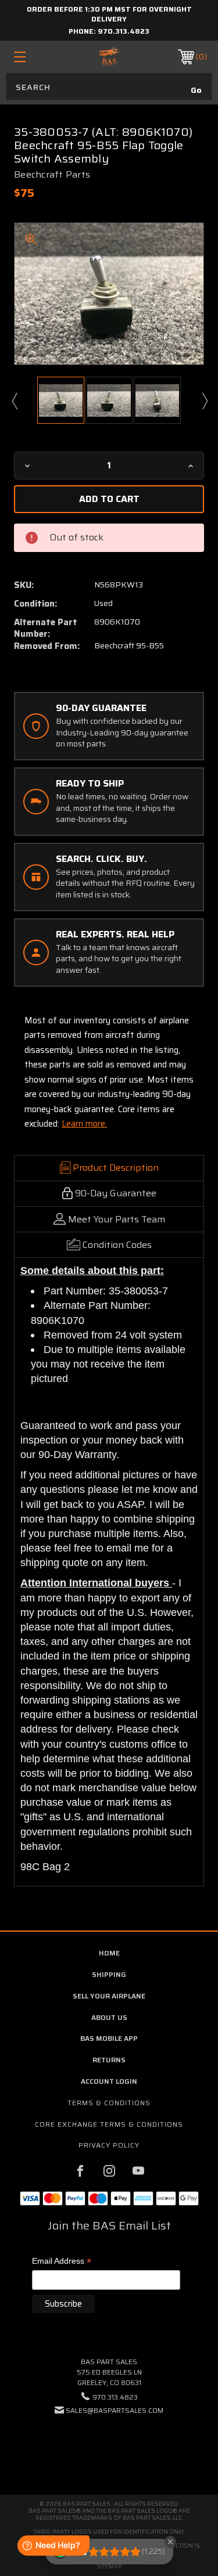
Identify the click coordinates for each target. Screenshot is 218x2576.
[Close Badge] (170, 2542)
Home (109, 1953)
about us (109, 2017)
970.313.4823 (124, 31)
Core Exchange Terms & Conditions (109, 2124)
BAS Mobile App (109, 2038)
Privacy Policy (109, 2145)
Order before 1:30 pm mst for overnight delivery (109, 14)
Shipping (109, 1974)
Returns (109, 2060)
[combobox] (109, 86)
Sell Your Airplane (109, 1996)
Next (204, 401)
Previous (14, 401)
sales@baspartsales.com (115, 2410)
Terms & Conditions (109, 2103)
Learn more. (84, 1124)
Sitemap (109, 2566)
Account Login (109, 2081)
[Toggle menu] (33, 57)
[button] (109, 2446)
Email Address (62, 2262)
